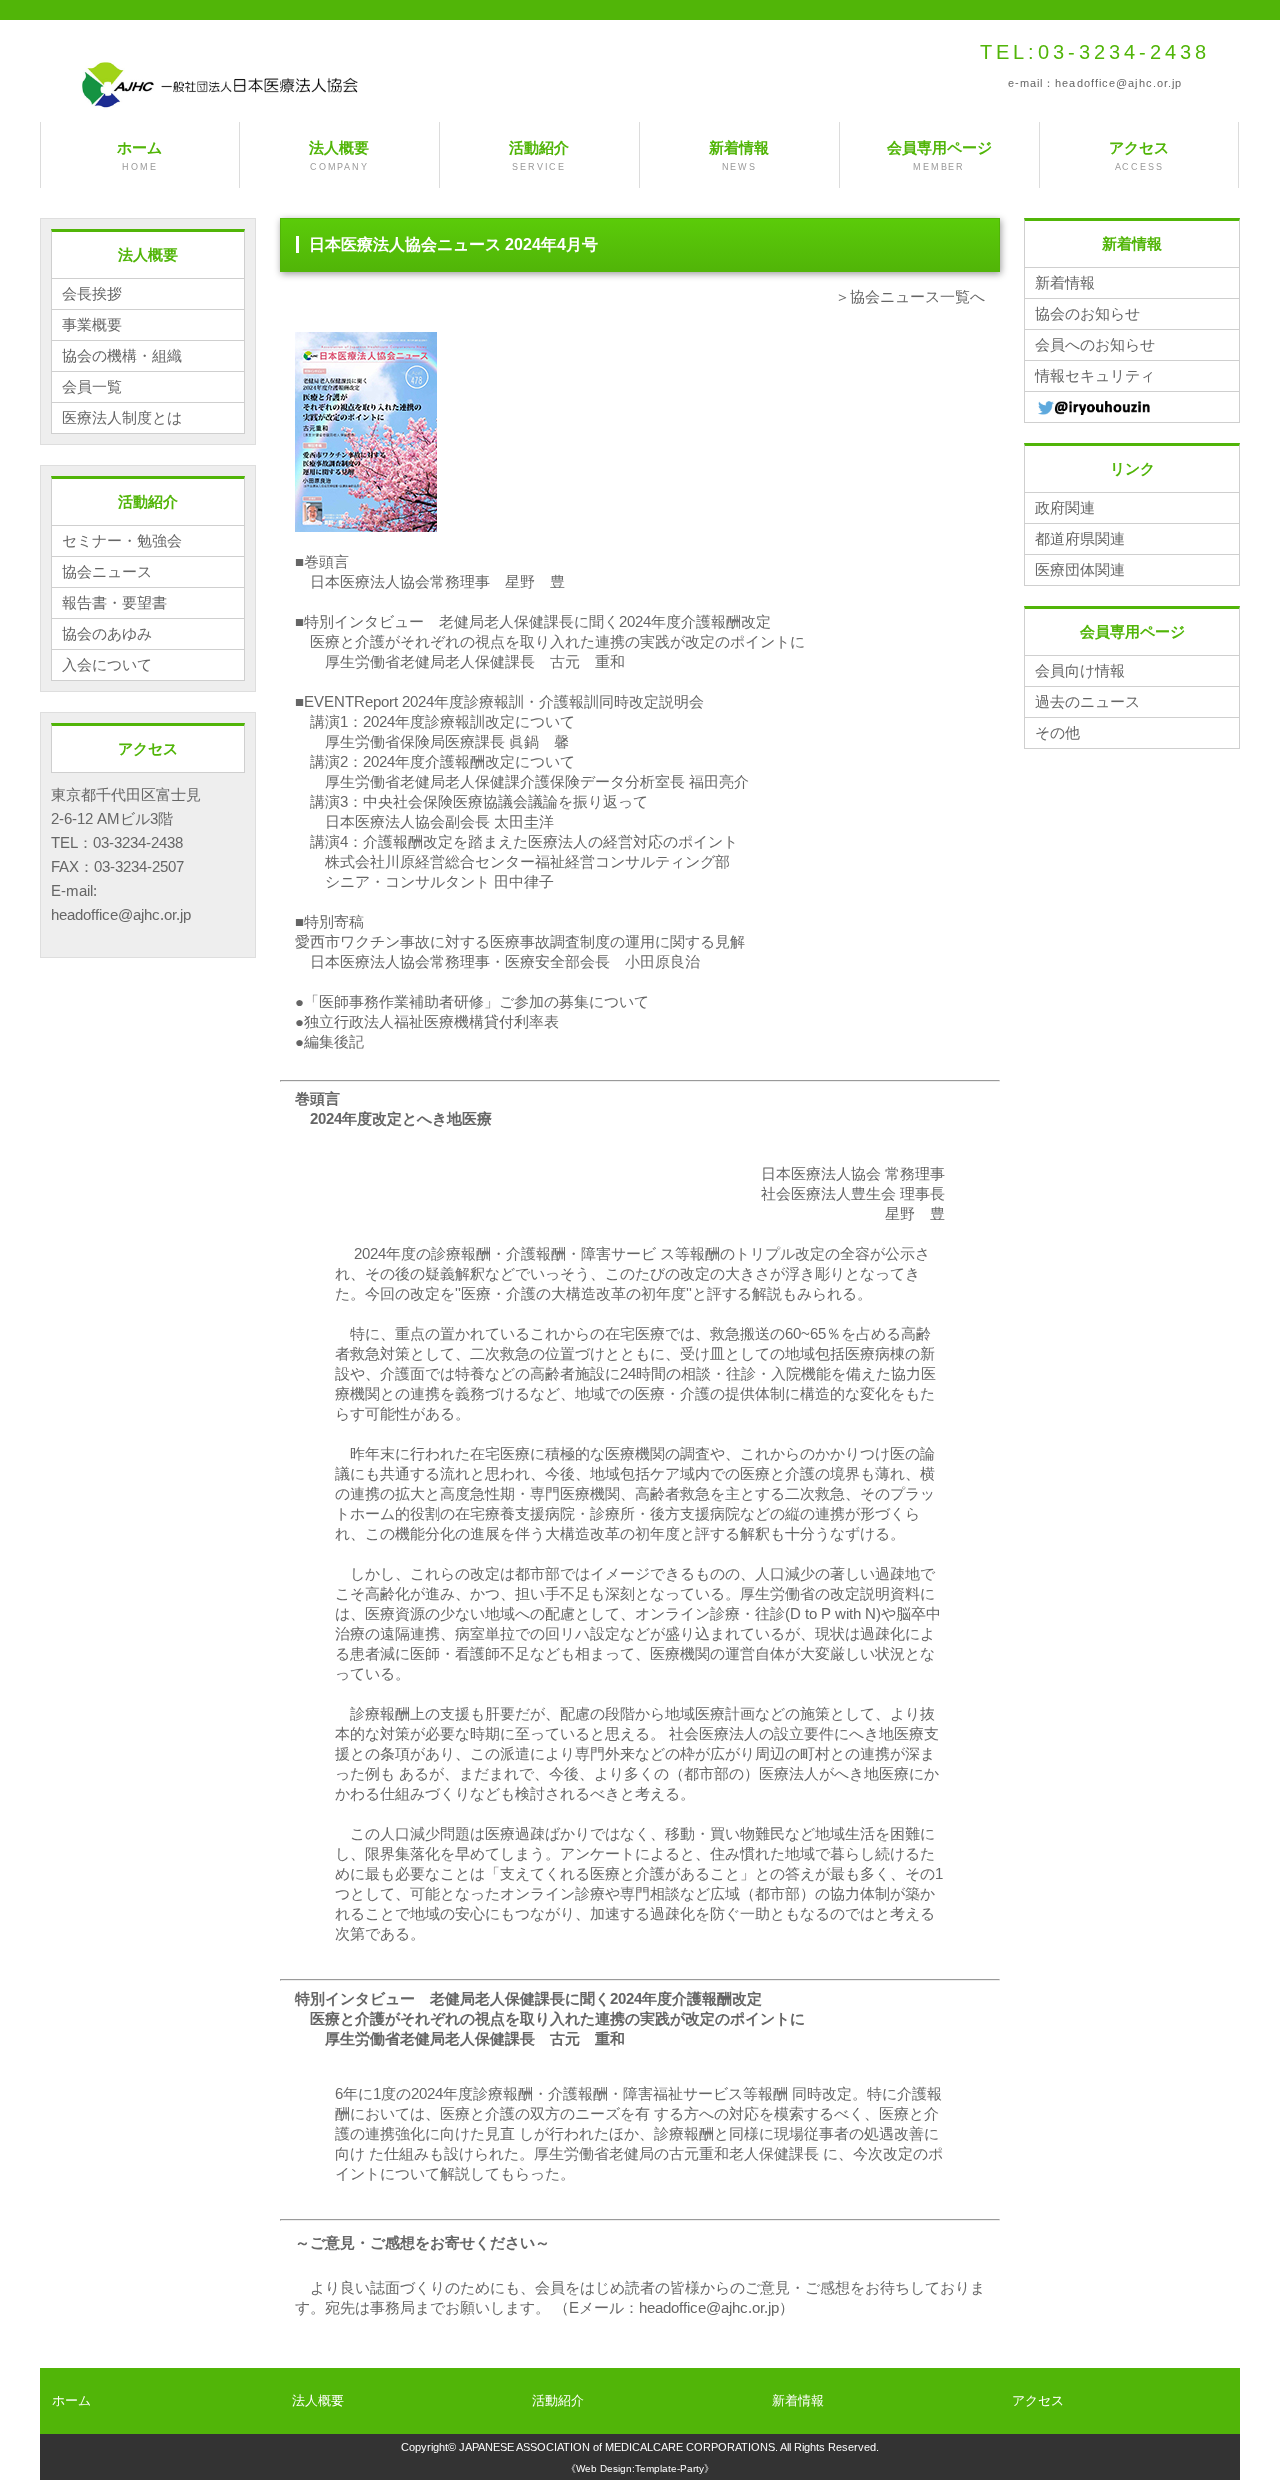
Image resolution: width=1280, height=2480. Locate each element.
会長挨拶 (92, 293)
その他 (1057, 732)
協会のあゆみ (107, 633)
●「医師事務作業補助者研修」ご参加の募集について (472, 1001)
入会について (107, 664)
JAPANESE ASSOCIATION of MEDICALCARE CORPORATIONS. (618, 2447)
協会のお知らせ (1087, 313)
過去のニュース (1087, 701)
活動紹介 (539, 155)
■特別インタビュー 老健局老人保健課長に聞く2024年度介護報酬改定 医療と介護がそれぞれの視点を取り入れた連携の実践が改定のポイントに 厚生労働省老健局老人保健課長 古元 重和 (550, 641)
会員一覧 (92, 386)
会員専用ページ (939, 155)
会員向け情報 (1080, 670)
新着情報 (739, 155)
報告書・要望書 (114, 602)
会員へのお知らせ (1095, 344)
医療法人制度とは (122, 417)
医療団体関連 (1080, 569)
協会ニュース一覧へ (917, 296)
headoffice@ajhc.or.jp (1118, 83)
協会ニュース (107, 571)
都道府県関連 (1080, 538)
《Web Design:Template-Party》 (640, 2468)
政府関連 (1065, 507)
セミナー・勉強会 (122, 540)
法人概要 (339, 155)
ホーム (139, 155)
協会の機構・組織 (122, 355)
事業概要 (92, 324)
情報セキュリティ (1095, 375)
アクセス (1139, 155)
